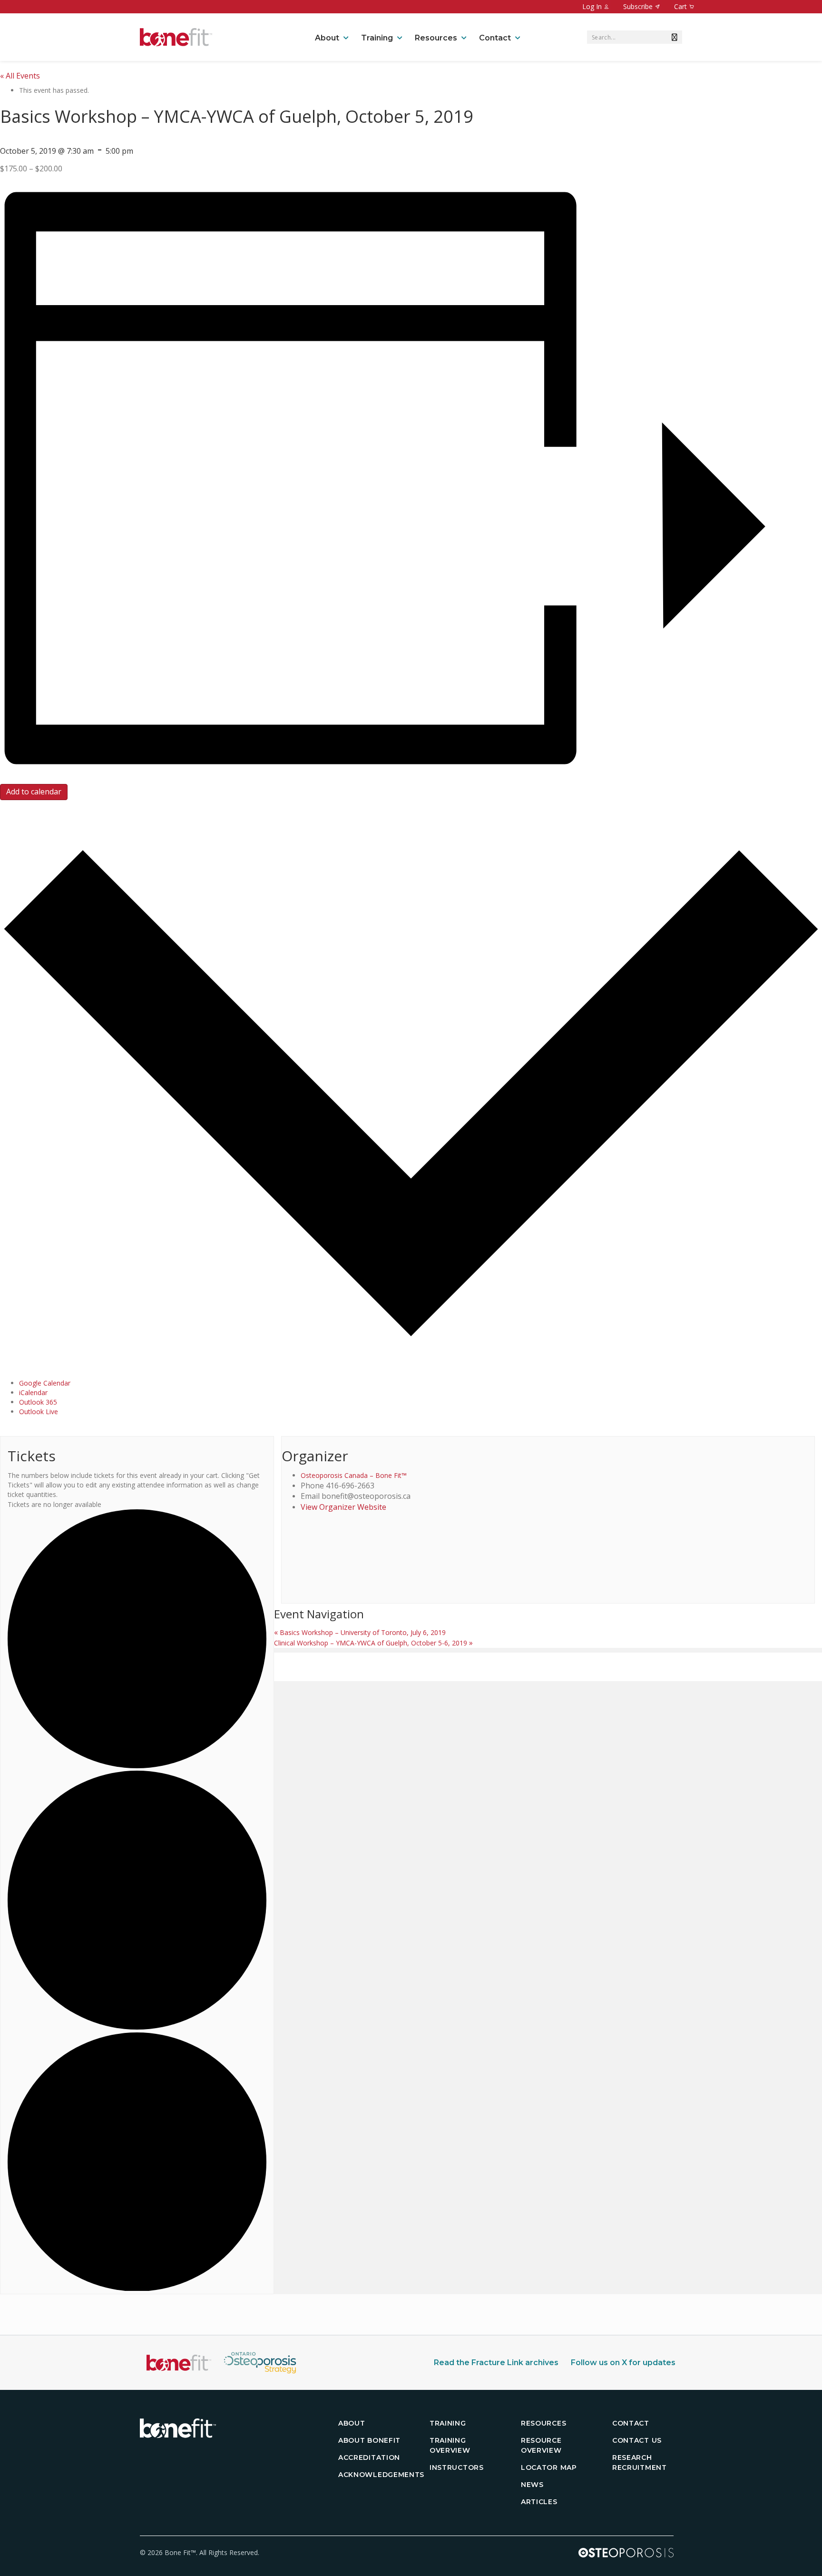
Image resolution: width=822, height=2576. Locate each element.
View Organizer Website (343, 1507)
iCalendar (33, 1392)
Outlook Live (39, 1412)
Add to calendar (34, 792)
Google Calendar (45, 1383)
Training (377, 38)
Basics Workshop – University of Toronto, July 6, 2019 (360, 1632)
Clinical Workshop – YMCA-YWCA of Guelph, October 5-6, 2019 (373, 1643)
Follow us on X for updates (623, 2363)
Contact (495, 38)
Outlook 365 (38, 1402)
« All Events (20, 76)
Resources (436, 38)
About (327, 38)
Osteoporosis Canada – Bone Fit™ (354, 1475)
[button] (673, 37)
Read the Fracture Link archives (496, 2363)
